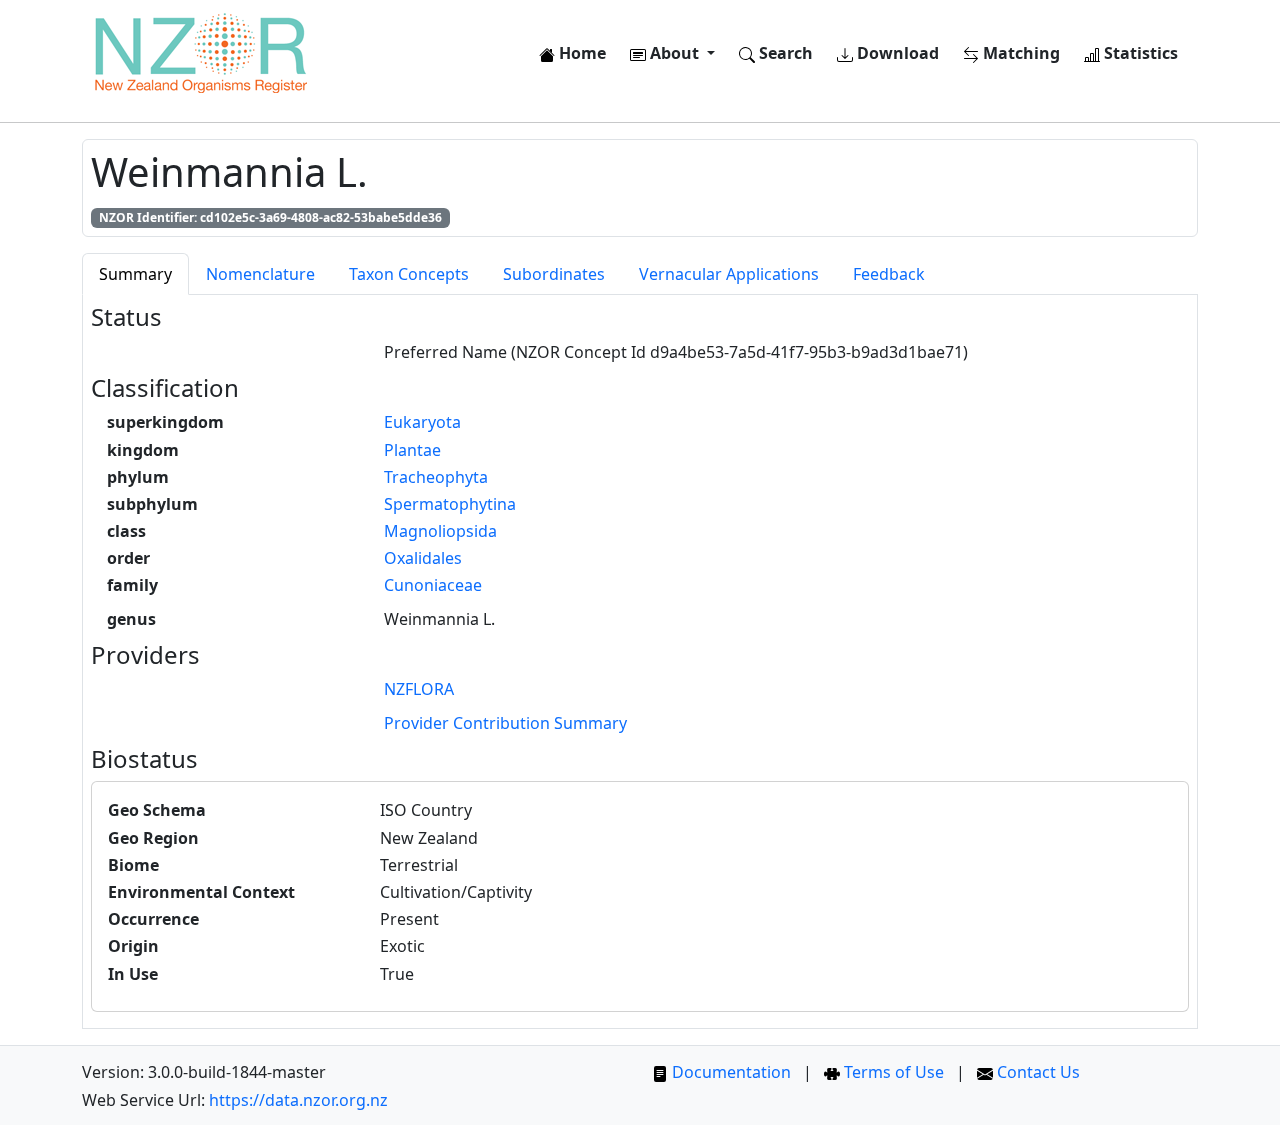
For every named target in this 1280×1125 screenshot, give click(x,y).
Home (580, 53)
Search (784, 53)
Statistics (1139, 53)
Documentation (729, 1072)
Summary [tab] (135, 274)
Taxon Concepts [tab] (409, 274)
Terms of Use (892, 1072)
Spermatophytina (450, 504)
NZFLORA (419, 689)
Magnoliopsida (440, 531)
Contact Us (1036, 1072)
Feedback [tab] (889, 274)
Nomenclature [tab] (260, 274)
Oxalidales (423, 558)
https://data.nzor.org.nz (298, 1100)
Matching (1019, 53)
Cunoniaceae (433, 585)
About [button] (674, 53)
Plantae (412, 450)
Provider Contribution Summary (505, 723)
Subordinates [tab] (554, 274)
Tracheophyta (436, 477)
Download (896, 53)
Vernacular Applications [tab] (729, 274)
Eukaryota (422, 422)
